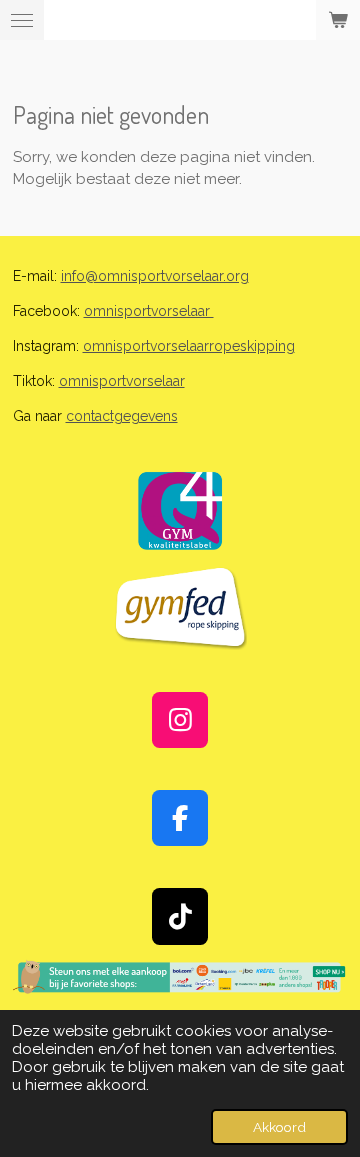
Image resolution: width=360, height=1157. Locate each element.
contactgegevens (122, 416)
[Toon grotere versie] (180, 510)
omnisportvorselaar (149, 311)
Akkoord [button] (279, 1127)
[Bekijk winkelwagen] (338, 20)
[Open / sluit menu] (22, 20)
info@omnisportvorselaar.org (155, 276)
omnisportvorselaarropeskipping (189, 346)
